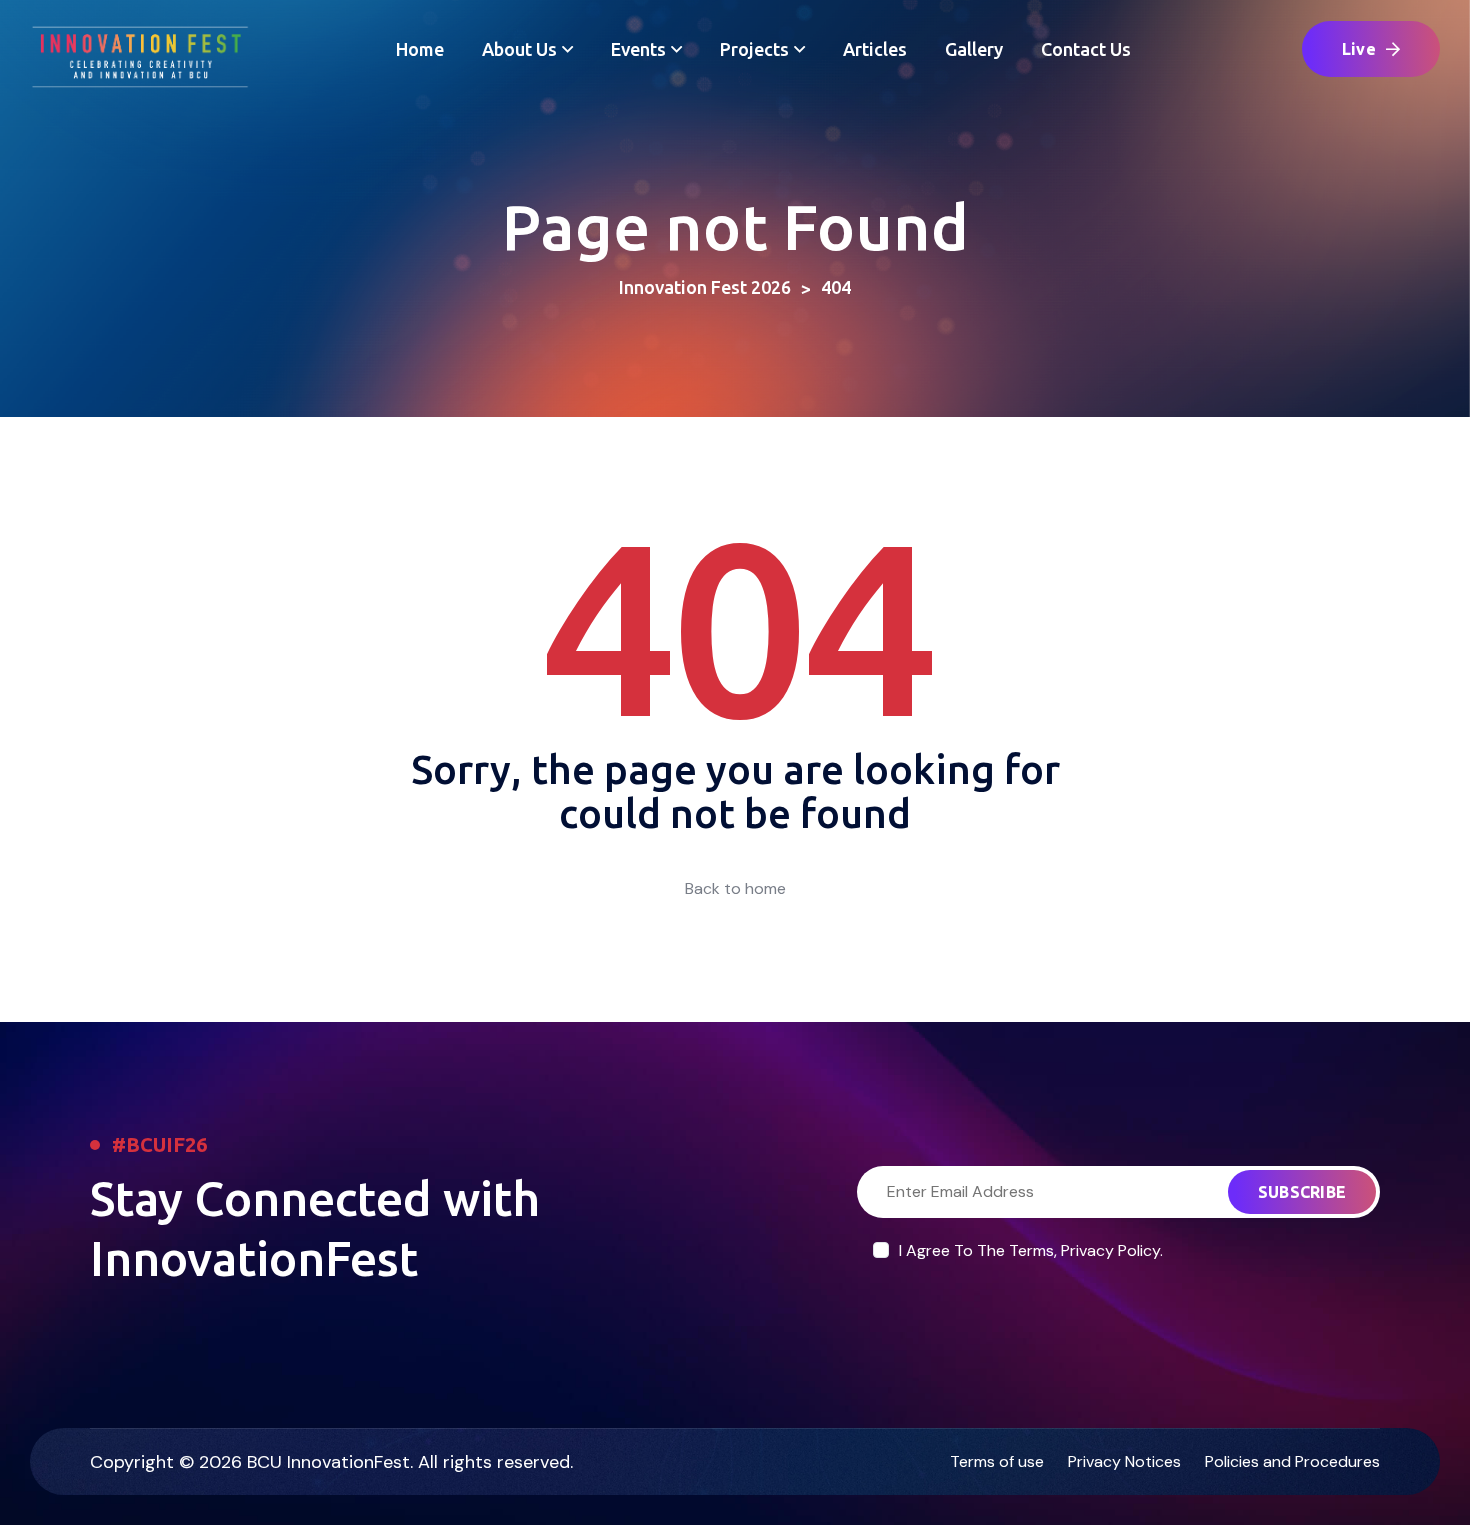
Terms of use (997, 1461)
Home (420, 49)
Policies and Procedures (1292, 1461)
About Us (519, 49)
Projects (754, 49)
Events (638, 49)
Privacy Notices (1124, 1461)
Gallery (974, 49)
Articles (875, 49)
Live (1359, 49)
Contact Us (1086, 49)
